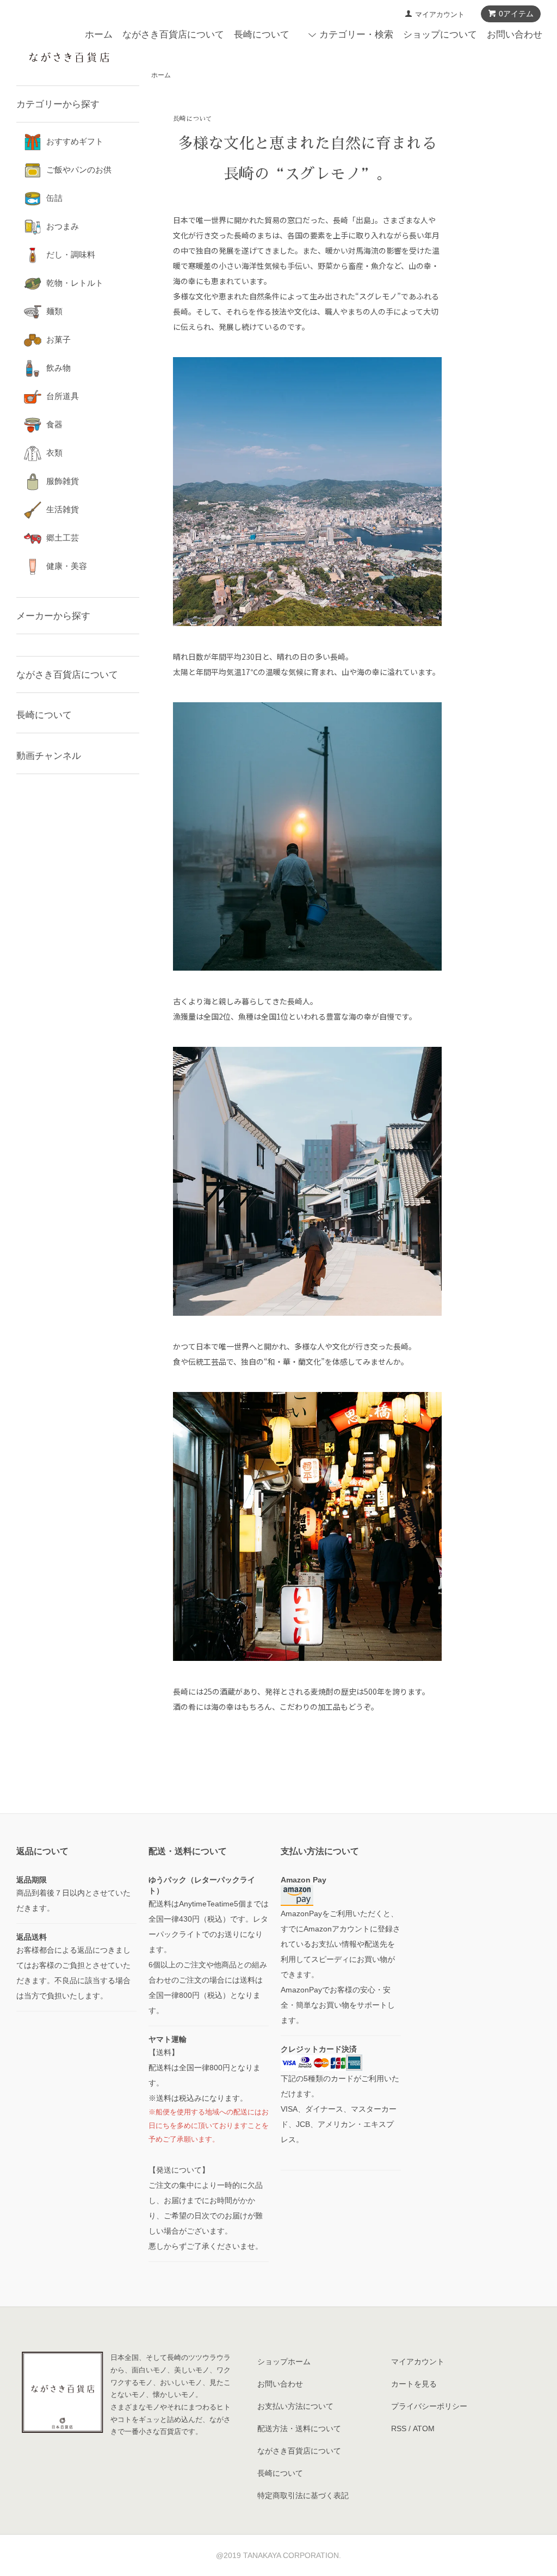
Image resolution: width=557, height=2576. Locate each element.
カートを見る (414, 2384)
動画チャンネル (49, 756)
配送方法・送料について (299, 2428)
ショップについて (440, 35)
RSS (399, 2428)
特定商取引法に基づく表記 (303, 2495)
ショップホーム (284, 2362)
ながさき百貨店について (173, 35)
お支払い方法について (295, 2406)
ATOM (424, 2428)
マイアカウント (440, 14)
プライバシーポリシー (429, 2406)
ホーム (99, 35)
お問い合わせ (515, 35)
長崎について (262, 35)
